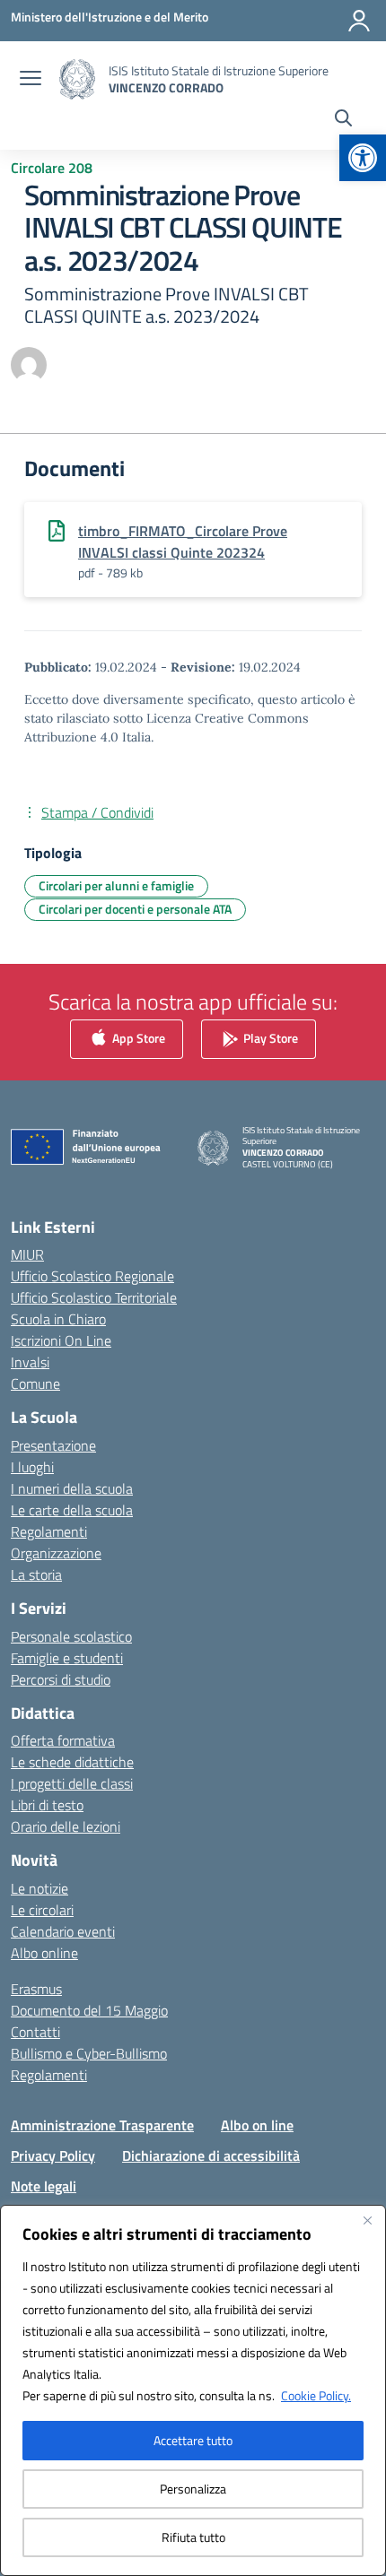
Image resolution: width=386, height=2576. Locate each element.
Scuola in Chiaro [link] (58, 1319)
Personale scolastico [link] (71, 1636)
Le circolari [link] (42, 1910)
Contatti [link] (35, 2032)
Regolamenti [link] (49, 1531)
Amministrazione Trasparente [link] (102, 2125)
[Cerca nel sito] (343, 120)
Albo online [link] (44, 1953)
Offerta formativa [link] (63, 1740)
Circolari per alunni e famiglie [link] (116, 885)
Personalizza (193, 2489)
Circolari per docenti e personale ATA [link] (135, 909)
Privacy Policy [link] (53, 2155)
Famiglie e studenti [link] (67, 1658)
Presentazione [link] (53, 1445)
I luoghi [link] (32, 1467)
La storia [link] (36, 1574)
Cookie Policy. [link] (316, 2395)
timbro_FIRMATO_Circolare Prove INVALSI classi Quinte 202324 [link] (183, 542)
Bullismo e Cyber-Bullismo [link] (89, 2053)
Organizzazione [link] (56, 1553)
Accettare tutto (193, 2440)
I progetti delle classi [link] (72, 1783)
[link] (363, 158)
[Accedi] (359, 21)
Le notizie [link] (39, 1888)
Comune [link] (35, 1383)
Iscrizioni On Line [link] (61, 1340)
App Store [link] (137, 1037)
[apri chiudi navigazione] (31, 80)
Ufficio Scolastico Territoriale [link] (94, 1297)
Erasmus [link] (36, 1989)
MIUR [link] (27, 1254)
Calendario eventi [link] (63, 1931)
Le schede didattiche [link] (72, 1762)
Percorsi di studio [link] (61, 1679)
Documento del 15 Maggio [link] (89, 2010)
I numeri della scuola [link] (72, 1488)
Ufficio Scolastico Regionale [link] (92, 1276)
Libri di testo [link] (47, 1805)
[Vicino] (367, 2220)
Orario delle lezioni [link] (66, 1826)
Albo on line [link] (257, 2125)
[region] (193, 2390)
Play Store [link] (269, 1037)
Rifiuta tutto (193, 2537)
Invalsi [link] (30, 1362)
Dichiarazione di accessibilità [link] (211, 2155)
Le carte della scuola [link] (72, 1510)
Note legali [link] (44, 2186)
